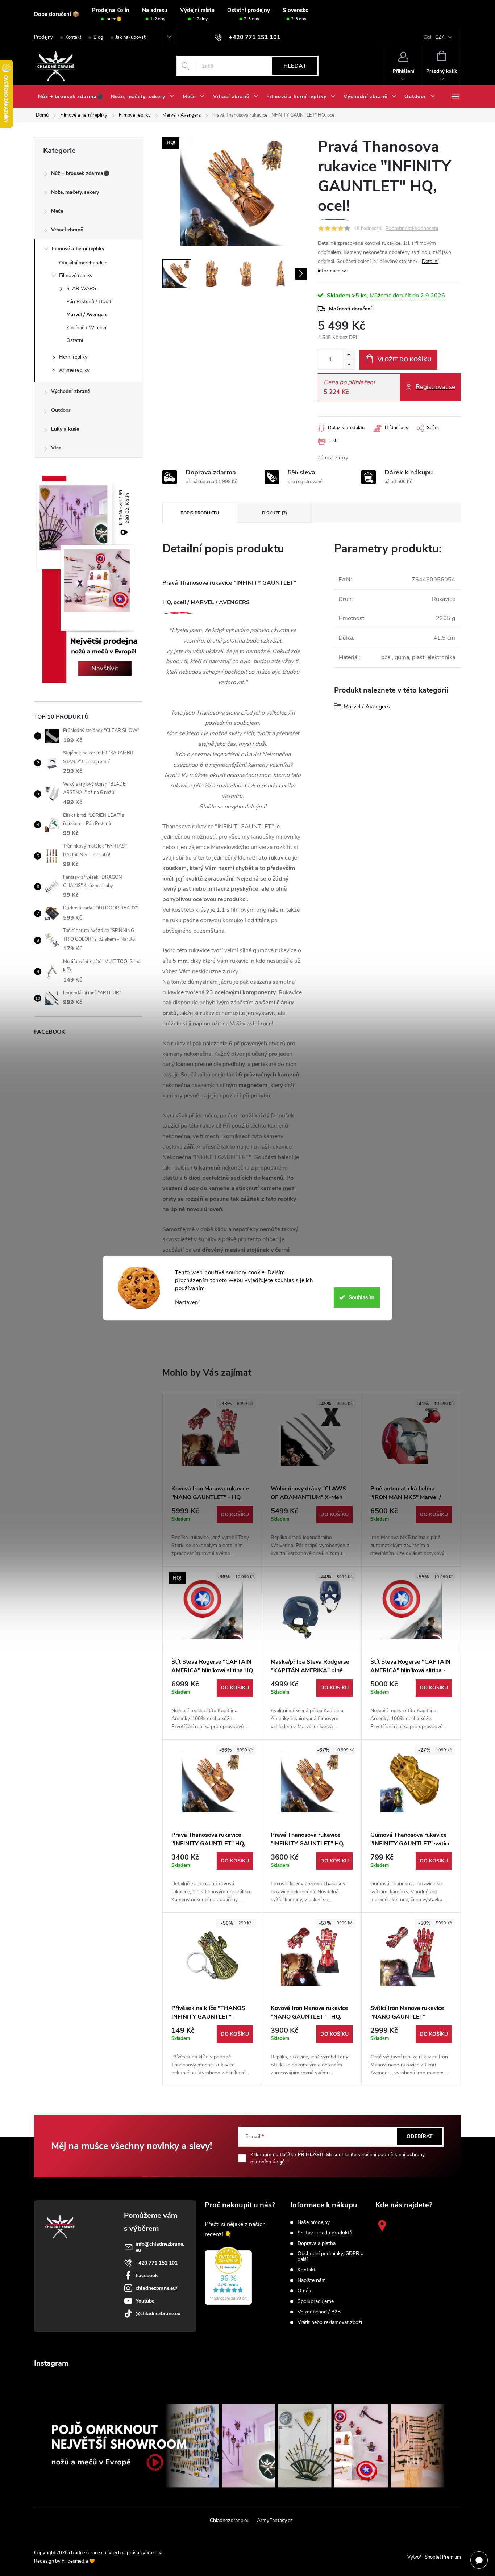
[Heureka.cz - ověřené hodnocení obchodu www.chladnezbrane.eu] (228, 2276)
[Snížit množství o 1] (349, 365)
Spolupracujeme (316, 2301)
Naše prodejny (314, 2222)
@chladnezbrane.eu (158, 2314)
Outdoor (61, 410)
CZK (440, 37)
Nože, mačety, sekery (75, 192)
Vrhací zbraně (67, 230)
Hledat (295, 66)
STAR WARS (81, 288)
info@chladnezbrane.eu (160, 2247)
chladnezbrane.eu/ (156, 2288)
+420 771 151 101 (157, 2263)
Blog (98, 37)
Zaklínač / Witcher (87, 328)
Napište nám (312, 2280)
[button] (212, 1532)
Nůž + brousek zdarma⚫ (80, 173)
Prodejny (43, 37)
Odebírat (420, 2136)
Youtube (145, 2301)
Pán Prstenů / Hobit (89, 302)
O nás (304, 2291)
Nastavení (187, 1303)
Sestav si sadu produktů (325, 2233)
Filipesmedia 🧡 (78, 2561)
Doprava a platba (317, 2243)
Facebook (147, 2276)
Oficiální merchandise (83, 263)
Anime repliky (74, 370)
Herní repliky (73, 357)
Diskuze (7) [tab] (274, 513)
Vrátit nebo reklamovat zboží (330, 2322)
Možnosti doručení (350, 309)
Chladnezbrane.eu (230, 2520)
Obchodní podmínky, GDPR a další (330, 2257)
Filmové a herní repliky (78, 249)
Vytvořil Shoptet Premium (434, 2557)
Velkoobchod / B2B (319, 2312)
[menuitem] (70, 97)
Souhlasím (361, 1297)
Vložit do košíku (405, 360)
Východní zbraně (70, 391)
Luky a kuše (65, 429)
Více (56, 448)
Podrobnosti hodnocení (412, 229)
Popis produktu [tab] (200, 513)
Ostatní (75, 340)
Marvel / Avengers (87, 315)
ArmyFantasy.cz (275, 2520)
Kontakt (73, 37)
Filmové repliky (76, 275)
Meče (57, 211)
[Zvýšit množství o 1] (349, 355)
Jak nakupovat (130, 37)
